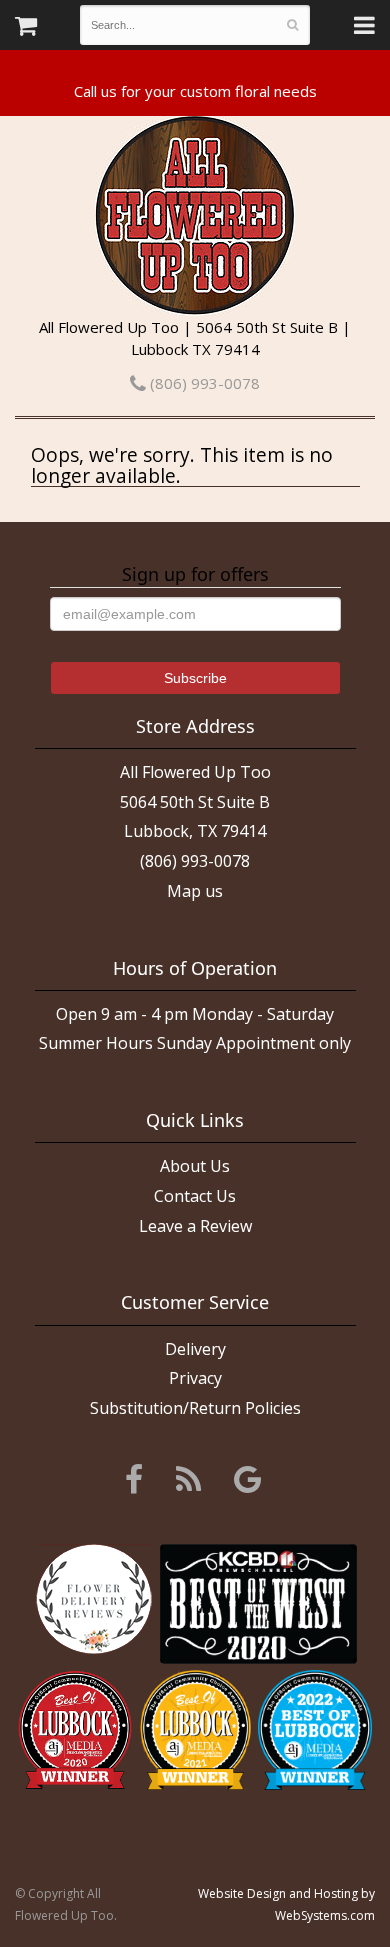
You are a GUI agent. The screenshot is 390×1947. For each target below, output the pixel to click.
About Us (195, 1166)
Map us (195, 891)
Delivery (195, 1349)
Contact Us (195, 1196)
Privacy (195, 1378)
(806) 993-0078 (203, 383)
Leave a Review (195, 1226)
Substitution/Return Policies (195, 1408)
